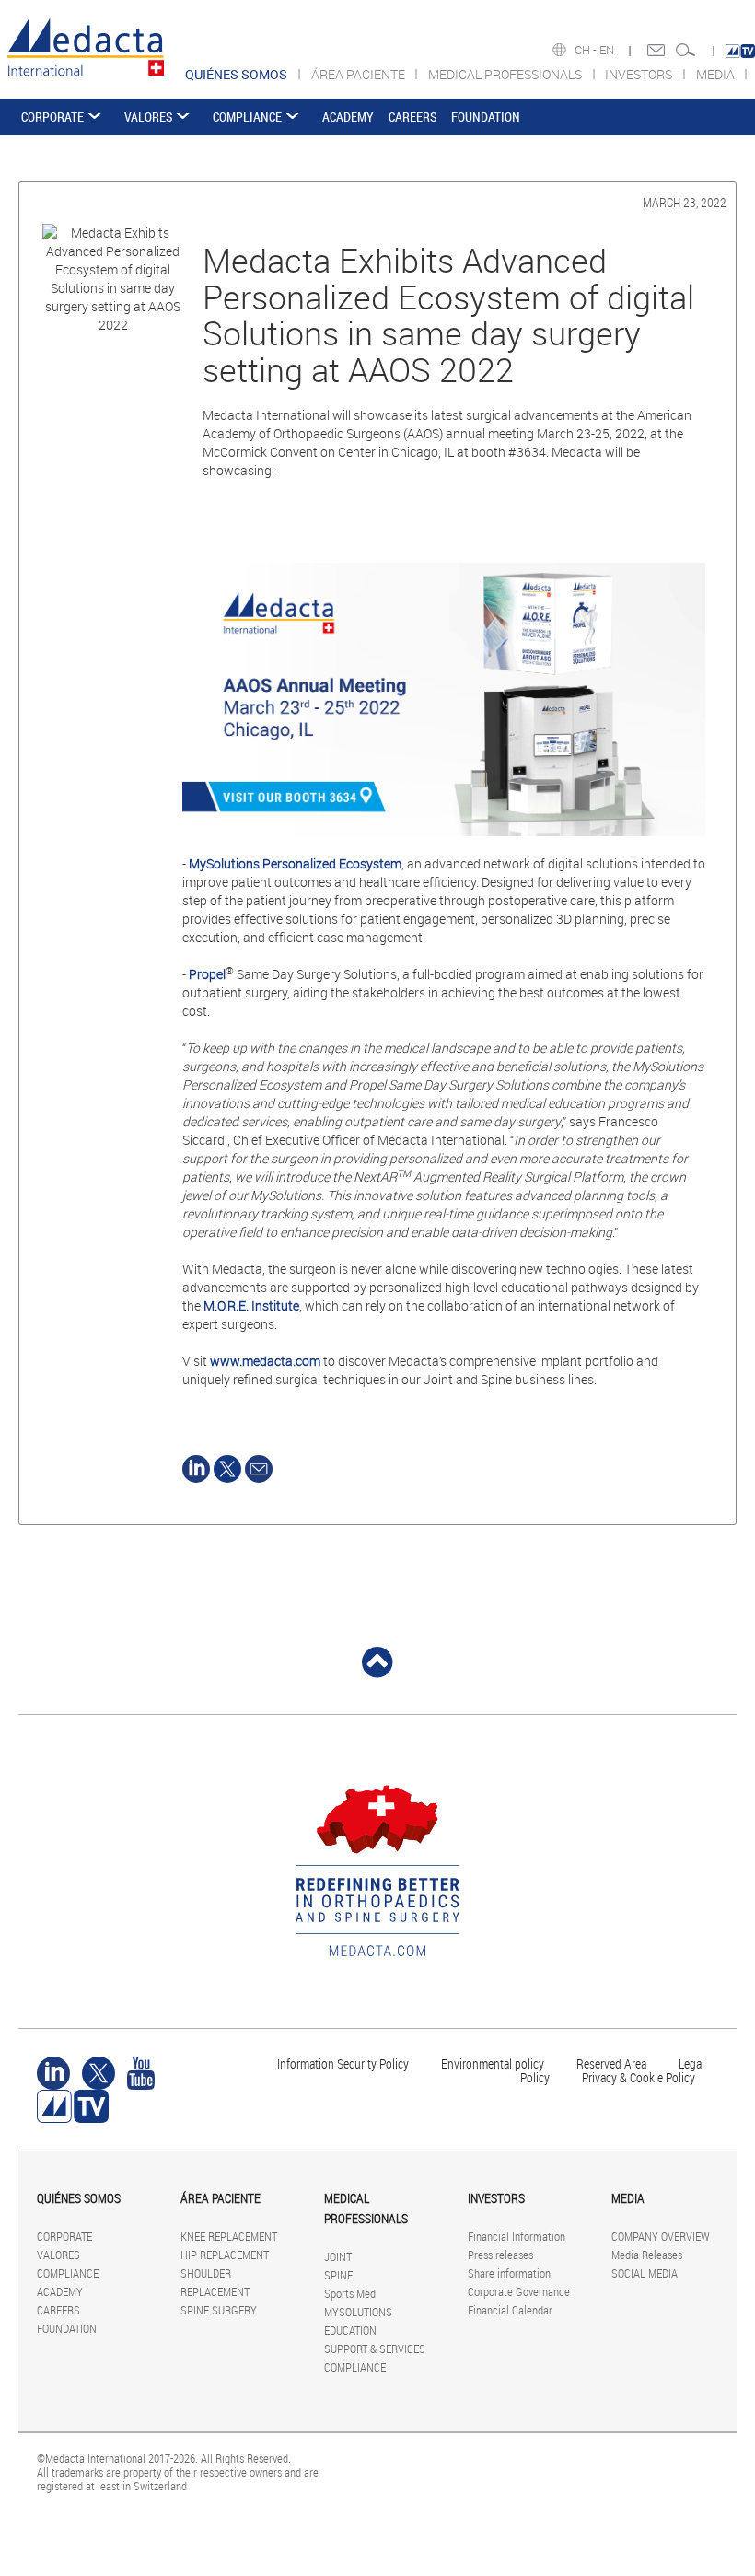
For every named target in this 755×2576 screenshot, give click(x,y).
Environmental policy (493, 2063)
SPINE (338, 2275)
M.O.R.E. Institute (251, 1305)
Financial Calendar (510, 2310)
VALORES (148, 117)
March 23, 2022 (685, 202)
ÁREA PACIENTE (360, 74)
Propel (207, 974)
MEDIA (717, 74)
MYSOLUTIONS (358, 2312)
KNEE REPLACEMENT (229, 2236)
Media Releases (647, 2255)
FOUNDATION (486, 117)
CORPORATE (52, 117)
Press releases (500, 2255)
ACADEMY (348, 117)
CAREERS (412, 117)
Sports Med (350, 2293)
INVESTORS (640, 74)
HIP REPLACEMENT (225, 2255)
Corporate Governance (519, 2291)
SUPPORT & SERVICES (375, 2349)
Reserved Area (611, 2063)
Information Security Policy (343, 2063)
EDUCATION (350, 2330)
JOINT (338, 2256)
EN (608, 50)
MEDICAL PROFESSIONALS (506, 74)
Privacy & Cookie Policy (639, 2077)
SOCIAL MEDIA (645, 2273)
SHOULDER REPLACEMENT (215, 2282)
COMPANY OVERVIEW (661, 2236)
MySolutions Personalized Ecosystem (295, 863)
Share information (509, 2273)
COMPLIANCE (247, 117)
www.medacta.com (265, 1361)
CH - (587, 50)
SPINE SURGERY (219, 2310)
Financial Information (517, 2236)
